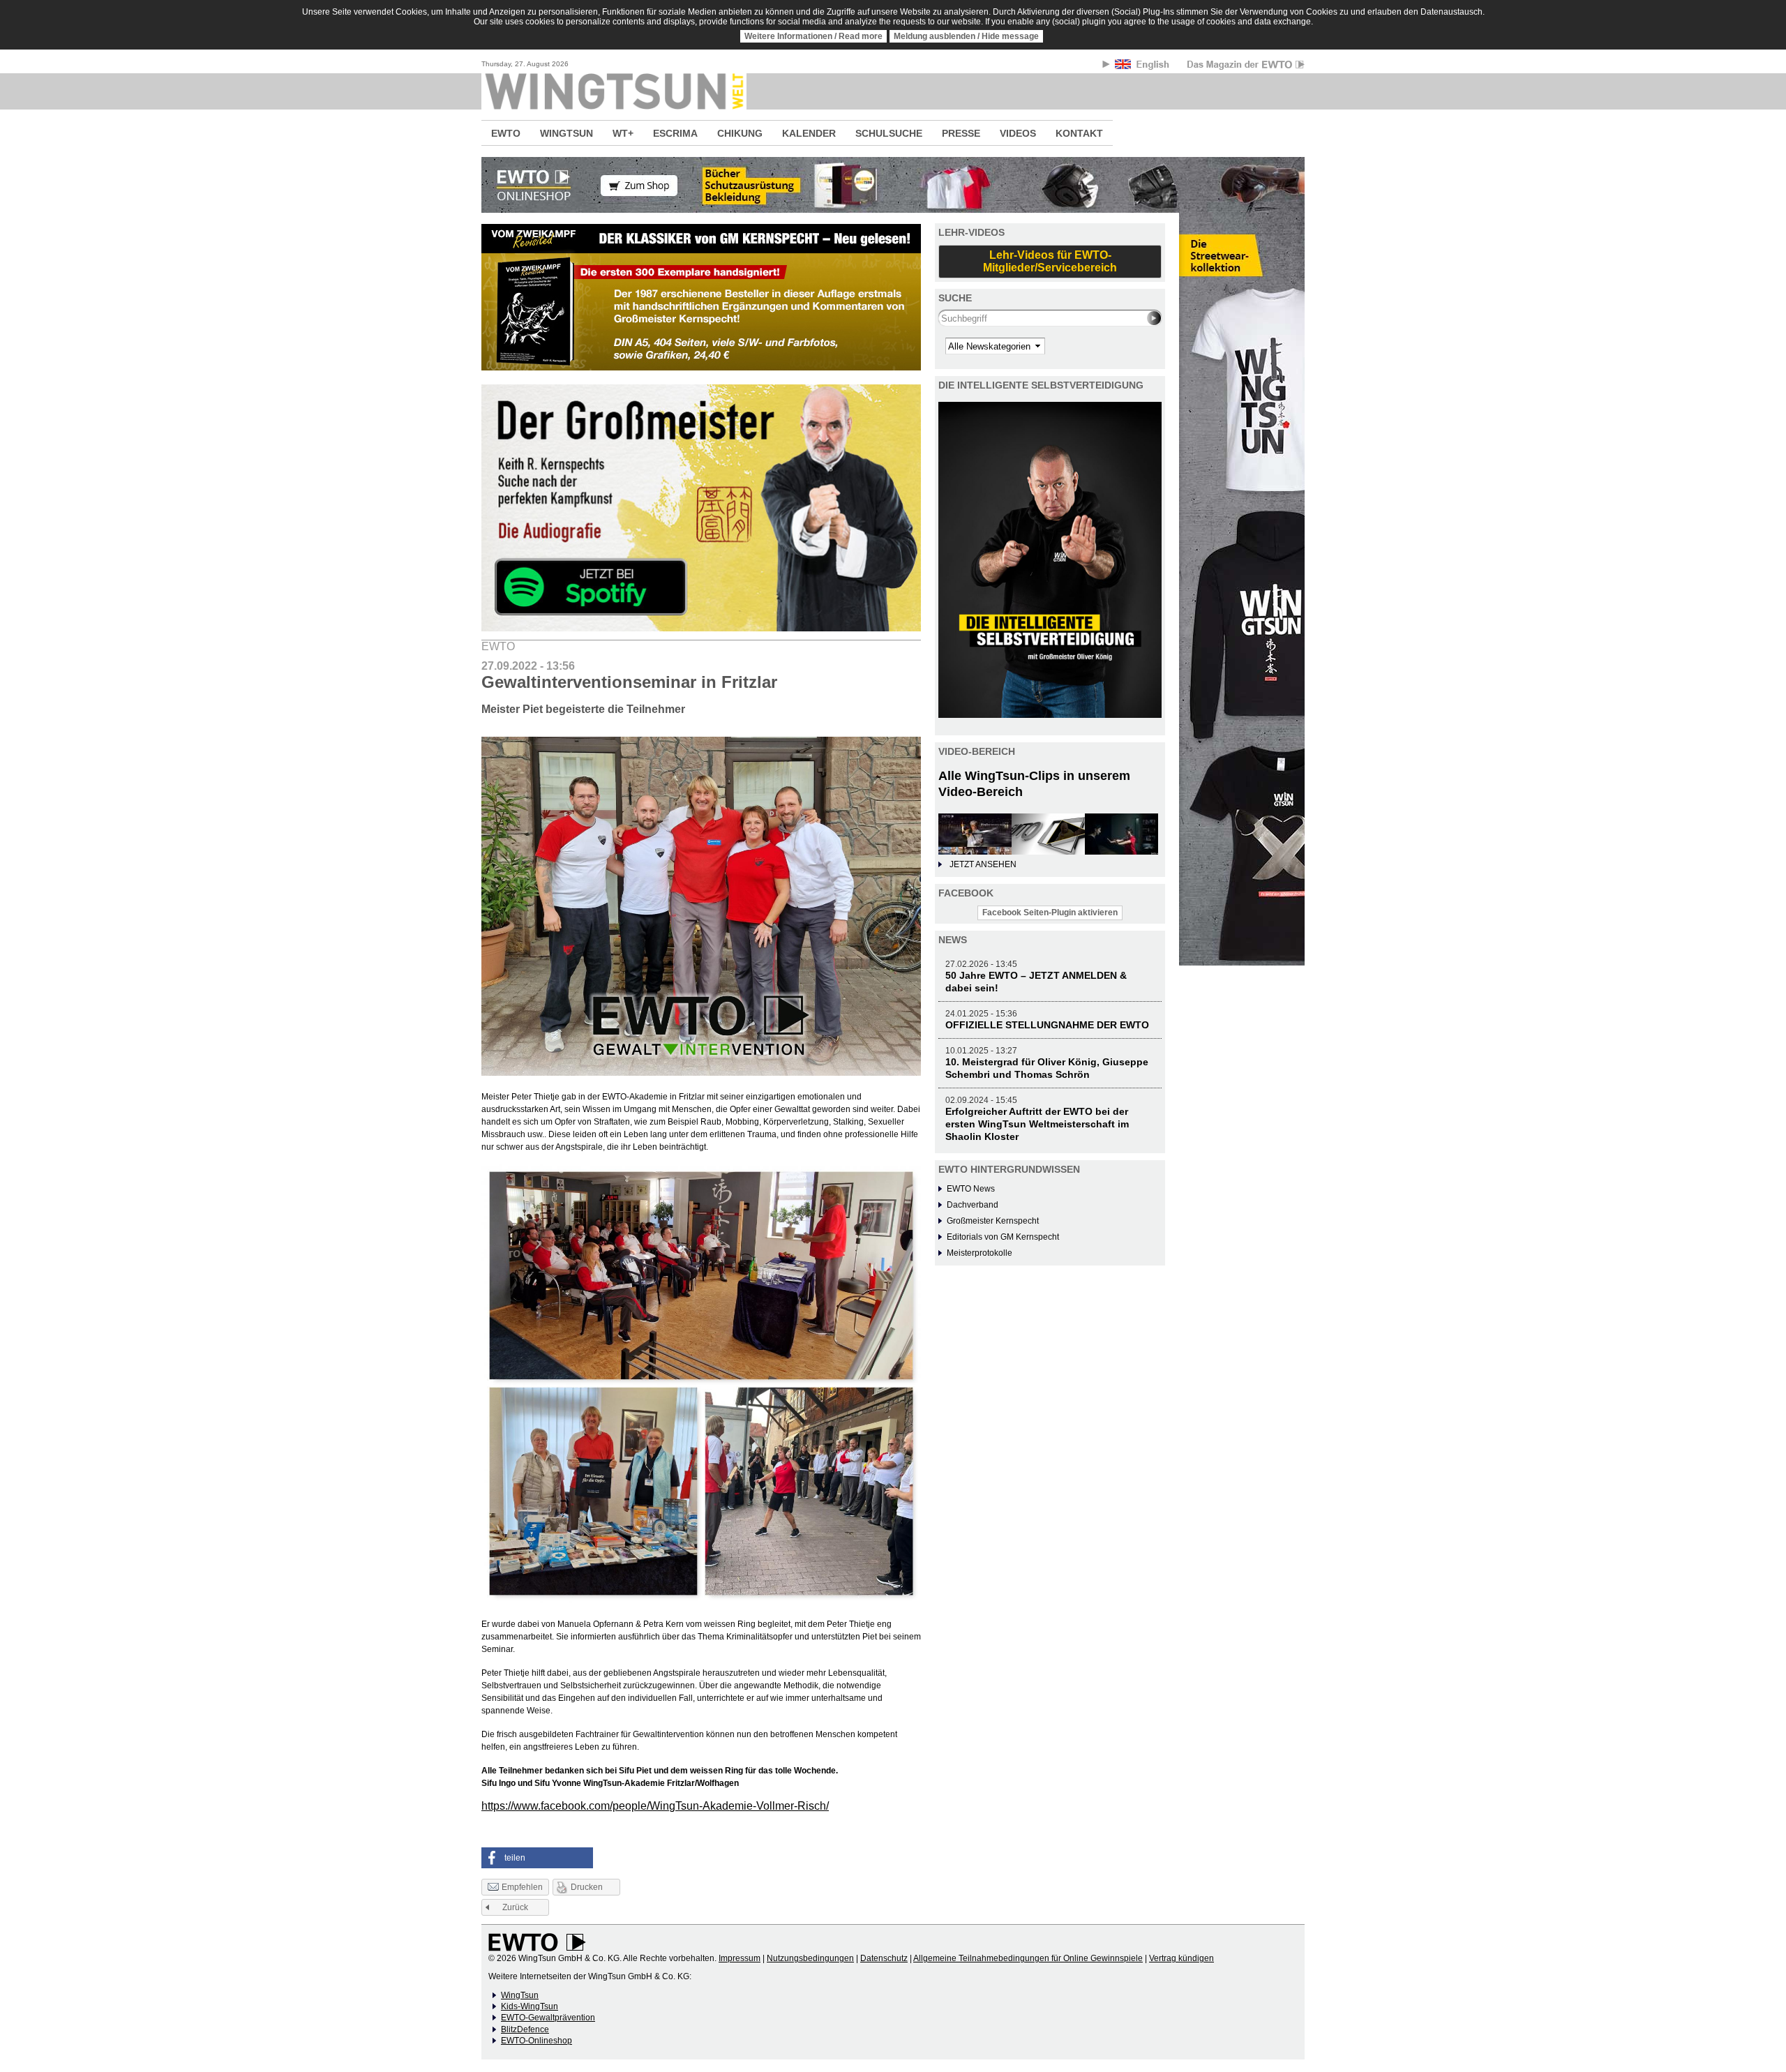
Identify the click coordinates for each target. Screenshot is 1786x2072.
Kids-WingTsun (530, 2006)
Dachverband (973, 1205)
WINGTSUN (566, 133)
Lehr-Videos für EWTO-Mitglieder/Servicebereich (1050, 261)
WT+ (623, 133)
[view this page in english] (1143, 67)
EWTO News (971, 1189)
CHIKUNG (740, 133)
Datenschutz (884, 1958)
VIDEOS (1018, 133)
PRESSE (961, 133)
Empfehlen (522, 1887)
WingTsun (520, 1995)
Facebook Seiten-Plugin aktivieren (1050, 913)
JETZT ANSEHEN (983, 864)
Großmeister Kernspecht (993, 1221)
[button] (537, 1858)
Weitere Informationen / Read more (813, 36)
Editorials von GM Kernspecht (1003, 1237)
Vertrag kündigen (1181, 1958)
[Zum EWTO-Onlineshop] (893, 185)
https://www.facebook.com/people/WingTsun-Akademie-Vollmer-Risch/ (655, 1806)
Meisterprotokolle (980, 1253)
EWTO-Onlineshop (536, 2041)
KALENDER (809, 133)
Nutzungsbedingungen (810, 1958)
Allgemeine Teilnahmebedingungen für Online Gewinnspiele (1028, 1958)
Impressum (740, 1958)
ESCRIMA (675, 133)
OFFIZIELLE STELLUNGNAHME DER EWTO (1047, 1025)
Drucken (587, 1887)
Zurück (515, 1907)
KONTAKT (1079, 133)
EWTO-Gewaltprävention (548, 2018)
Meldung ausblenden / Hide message (966, 36)
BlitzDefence (525, 2029)
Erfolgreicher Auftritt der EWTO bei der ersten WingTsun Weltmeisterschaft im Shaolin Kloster (1037, 1124)
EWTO (506, 133)
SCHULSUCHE (889, 133)
